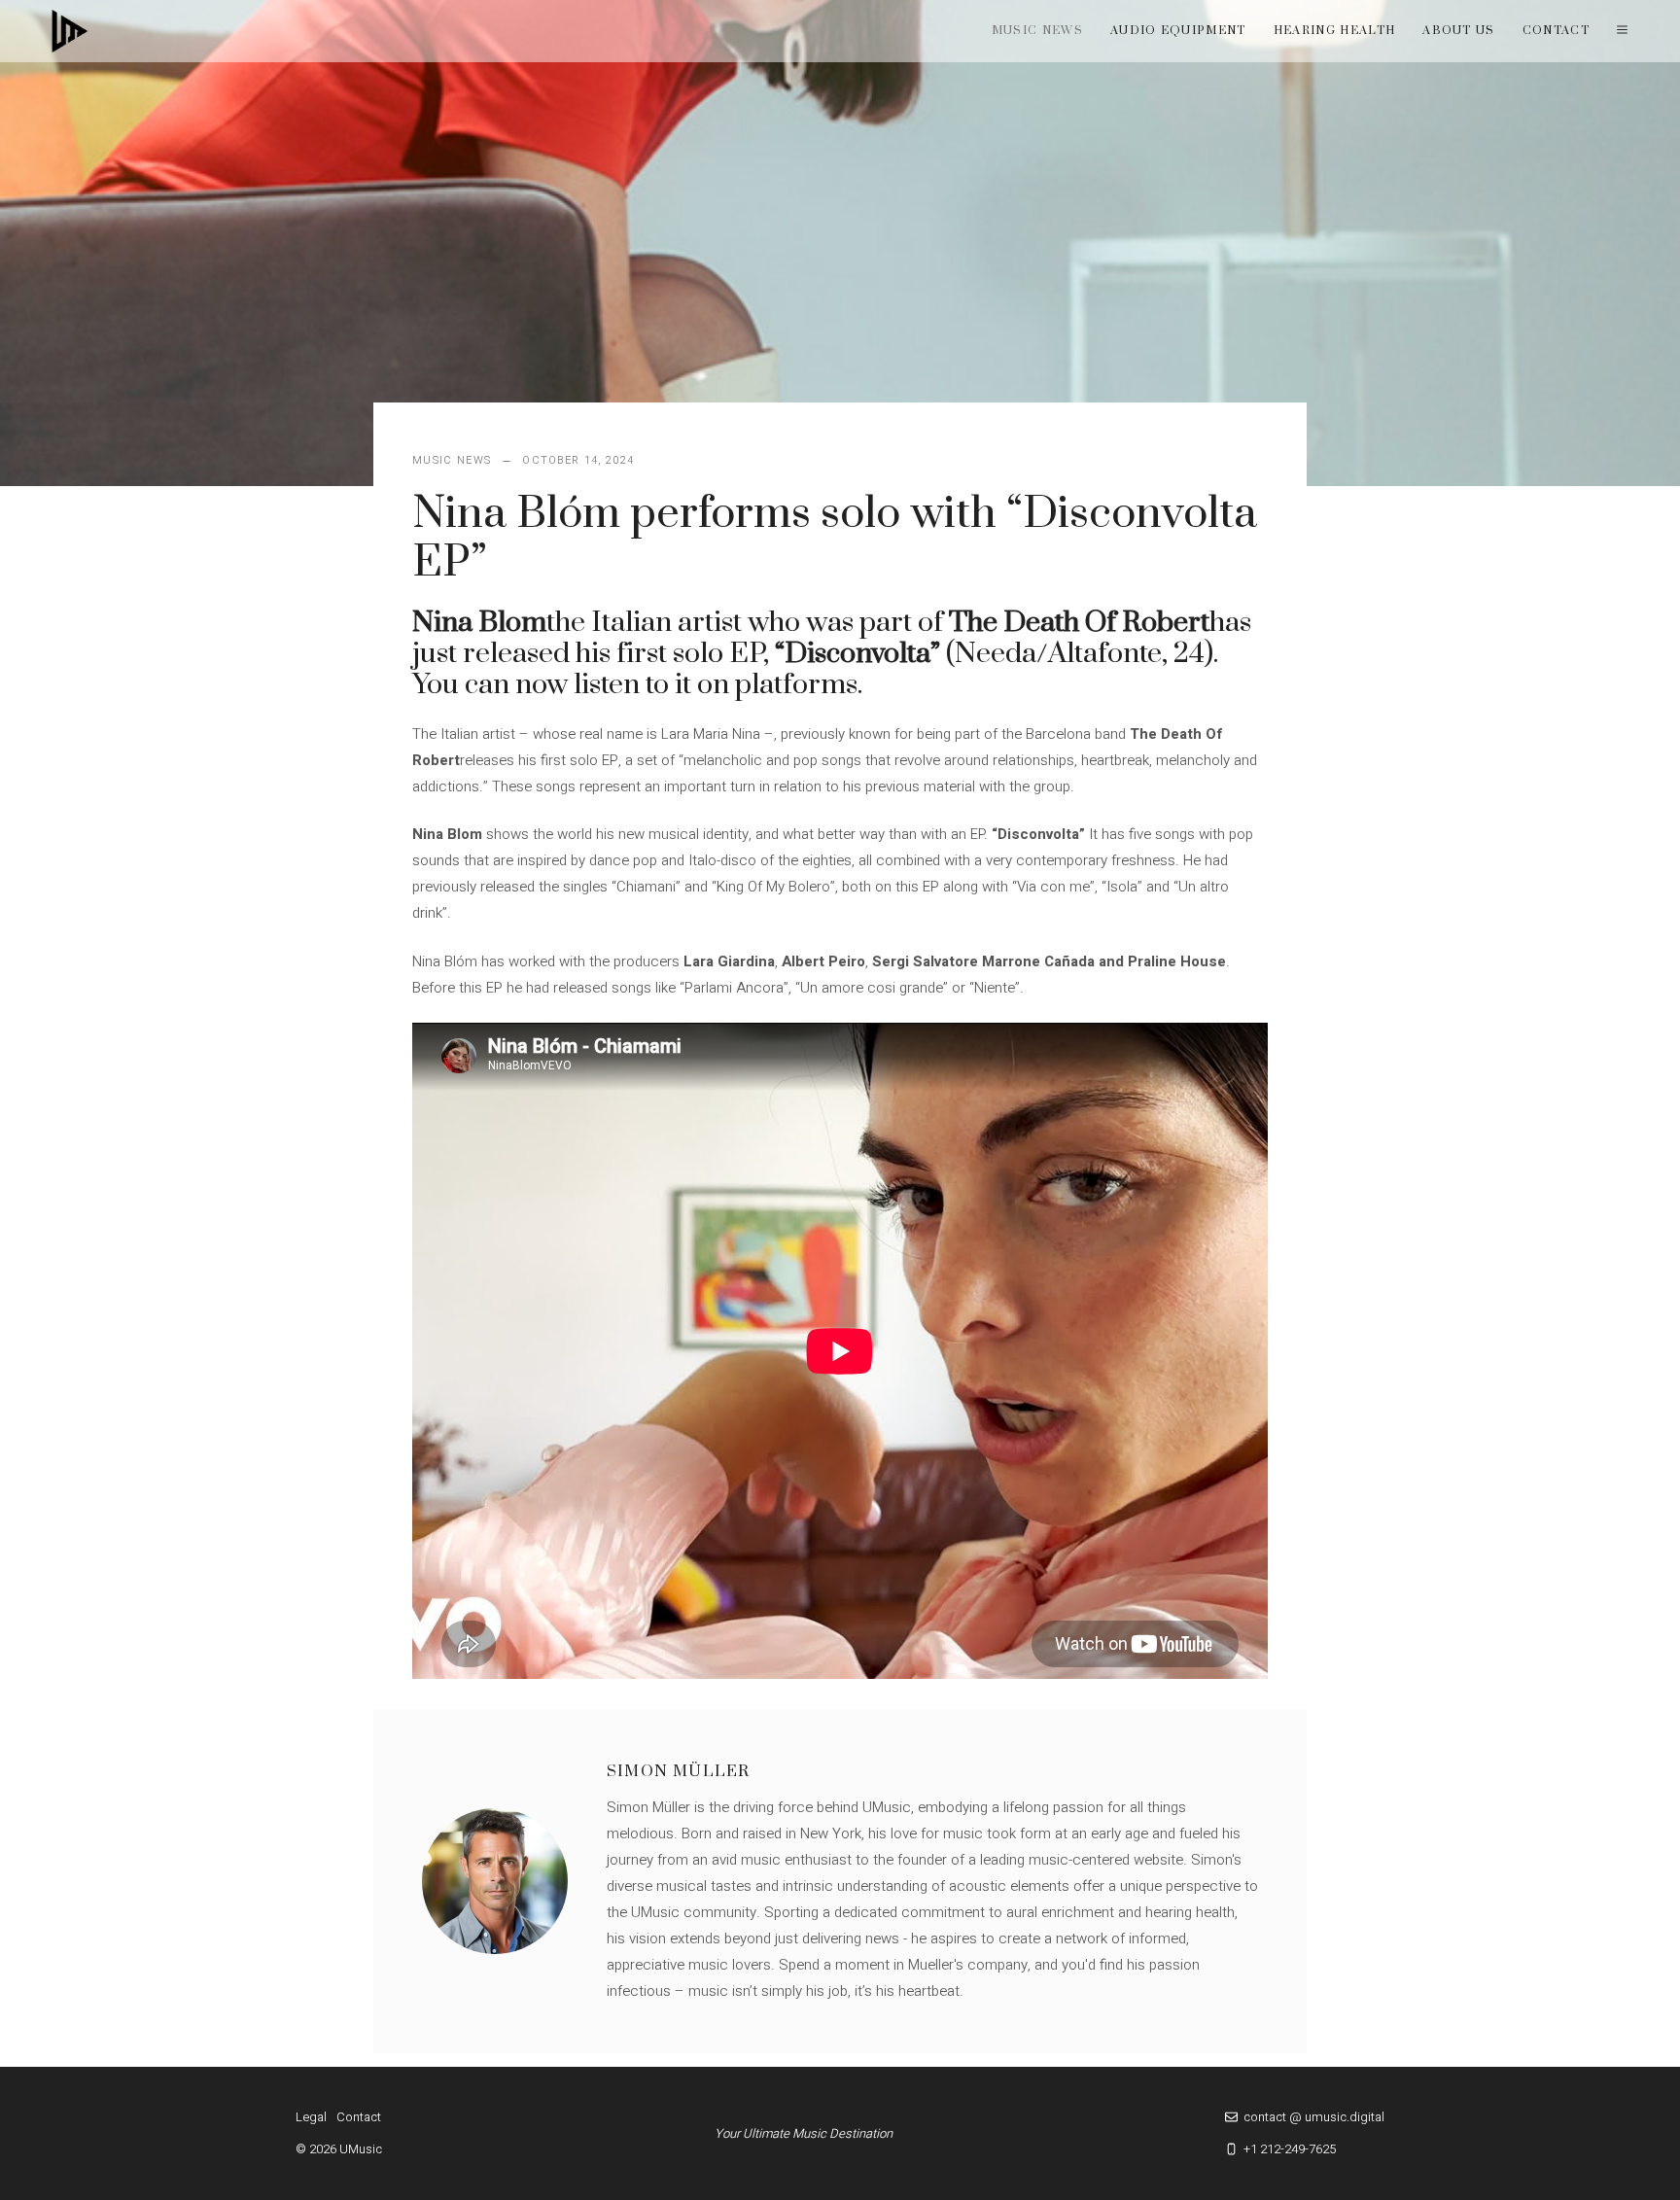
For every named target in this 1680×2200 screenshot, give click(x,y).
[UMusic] (70, 31)
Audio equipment (1178, 31)
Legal (311, 2117)
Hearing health (1334, 31)
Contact (1556, 31)
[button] (1622, 31)
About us (1459, 31)
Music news (1037, 31)
